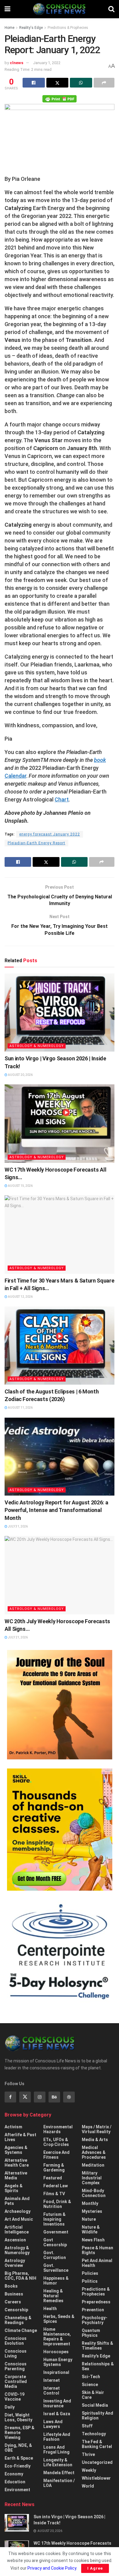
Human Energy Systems (58, 2362)
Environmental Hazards (58, 2129)
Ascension (15, 2240)
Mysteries (92, 2211)
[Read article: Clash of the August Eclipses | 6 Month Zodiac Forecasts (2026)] (60, 1346)
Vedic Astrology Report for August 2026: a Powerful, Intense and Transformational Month (56, 1510)
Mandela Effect (59, 2473)
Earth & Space (19, 2458)
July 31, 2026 (18, 1526)
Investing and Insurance (57, 2403)
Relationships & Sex (98, 2366)
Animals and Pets (17, 2201)
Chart (62, 799)
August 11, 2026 (20, 1408)
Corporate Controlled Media (16, 2381)
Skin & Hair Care (93, 2395)
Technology (94, 2434)
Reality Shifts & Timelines (97, 2346)
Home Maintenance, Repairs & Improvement (57, 2337)
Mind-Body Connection (94, 2193)
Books (11, 2286)
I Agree (95, 2568)
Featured (53, 2178)
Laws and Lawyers (53, 2424)
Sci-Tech (91, 2377)
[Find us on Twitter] (25, 2097)
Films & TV (54, 2194)
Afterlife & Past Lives (20, 2137)
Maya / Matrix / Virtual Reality (97, 2129)
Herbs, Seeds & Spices (59, 2319)
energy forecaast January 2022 (50, 834)
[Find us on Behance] (54, 2097)
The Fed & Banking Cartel (97, 2444)
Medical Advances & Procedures (94, 2152)
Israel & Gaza (57, 2414)
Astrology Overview (15, 2263)
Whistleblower (96, 2478)
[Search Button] (111, 9)
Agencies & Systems (16, 2150)
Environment (17, 2490)
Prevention (93, 2310)
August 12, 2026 (20, 1297)
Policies (90, 2273)
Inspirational (56, 2372)
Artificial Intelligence (17, 2230)
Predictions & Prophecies (68, 28)
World (88, 2486)
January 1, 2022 (47, 63)
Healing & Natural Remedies (53, 2296)
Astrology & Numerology (37, 1046)
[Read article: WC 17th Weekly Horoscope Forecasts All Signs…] (60, 1123)
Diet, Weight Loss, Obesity (18, 2417)
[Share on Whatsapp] (81, 83)
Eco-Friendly (18, 2466)
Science (90, 2385)
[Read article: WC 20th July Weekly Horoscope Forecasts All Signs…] (60, 1575)
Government (56, 2232)
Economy (14, 2474)
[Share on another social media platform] (104, 83)
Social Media (95, 2405)
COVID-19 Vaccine (14, 2397)
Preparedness (96, 2302)
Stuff (87, 2426)
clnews (16, 63)
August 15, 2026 (20, 1186)
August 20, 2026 (20, 1075)
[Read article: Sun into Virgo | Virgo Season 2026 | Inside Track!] (60, 1012)
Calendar (15, 776)
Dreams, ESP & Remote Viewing (20, 2433)
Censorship (16, 2310)
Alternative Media (16, 2175)
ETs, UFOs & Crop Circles (56, 2142)
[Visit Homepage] (59, 9)
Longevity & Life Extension (58, 2462)
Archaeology (18, 2211)
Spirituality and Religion (97, 2416)
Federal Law (56, 2186)
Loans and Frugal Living (56, 2450)
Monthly (90, 2203)
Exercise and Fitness (56, 2155)
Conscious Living (16, 2354)
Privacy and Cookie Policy (52, 2568)
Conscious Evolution (16, 2341)
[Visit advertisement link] (60, 1705)
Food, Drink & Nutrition (57, 2204)
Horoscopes (56, 2352)
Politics (90, 2281)
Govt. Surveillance (56, 2268)
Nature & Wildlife (91, 2230)
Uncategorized (97, 2462)
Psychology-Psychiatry (95, 2320)
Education (15, 2482)
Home (9, 28)
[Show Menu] (7, 9)
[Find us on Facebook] (10, 2097)
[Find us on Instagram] (40, 2097)
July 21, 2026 (18, 1637)
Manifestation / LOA (59, 2483)
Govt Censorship (55, 2242)
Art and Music (19, 2219)
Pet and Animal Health (97, 2263)
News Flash (93, 2240)
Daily (10, 2407)
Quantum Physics (91, 2333)
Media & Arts (95, 2140)
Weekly (89, 2470)
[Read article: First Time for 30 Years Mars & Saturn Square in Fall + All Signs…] (60, 1234)
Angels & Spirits (14, 2188)
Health (50, 2309)
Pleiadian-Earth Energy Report (36, 843)
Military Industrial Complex (92, 2178)
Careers (13, 2302)
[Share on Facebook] (34, 83)
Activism (13, 2127)
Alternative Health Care (17, 2163)
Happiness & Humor (56, 2281)
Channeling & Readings (18, 2320)
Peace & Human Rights (97, 2250)
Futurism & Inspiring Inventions (54, 2219)
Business (14, 2294)
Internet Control (52, 2391)
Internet (52, 2380)
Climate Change (21, 2330)
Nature (89, 2219)
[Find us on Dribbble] (69, 2097)
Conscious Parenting (16, 2366)
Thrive (88, 2454)
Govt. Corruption (55, 2255)
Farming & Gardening (54, 2168)
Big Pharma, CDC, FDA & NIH (20, 2276)
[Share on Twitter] (58, 83)
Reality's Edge (31, 28)
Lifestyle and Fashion (57, 2437)
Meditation (93, 2165)
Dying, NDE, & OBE (18, 2448)
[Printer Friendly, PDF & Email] (60, 98)
